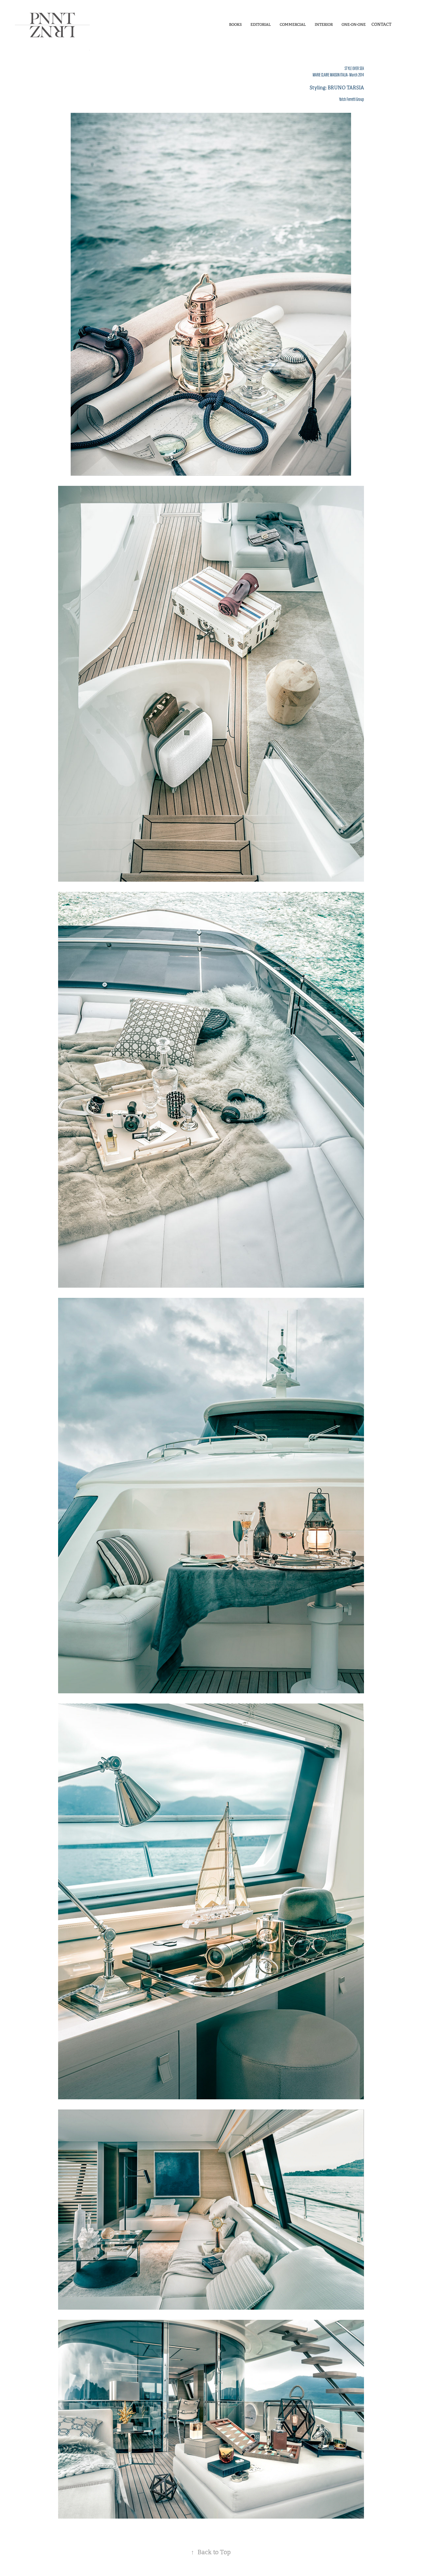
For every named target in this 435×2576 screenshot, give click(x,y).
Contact (381, 24)
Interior (324, 24)
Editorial (261, 24)
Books (235, 24)
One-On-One (354, 24)
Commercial (293, 24)
